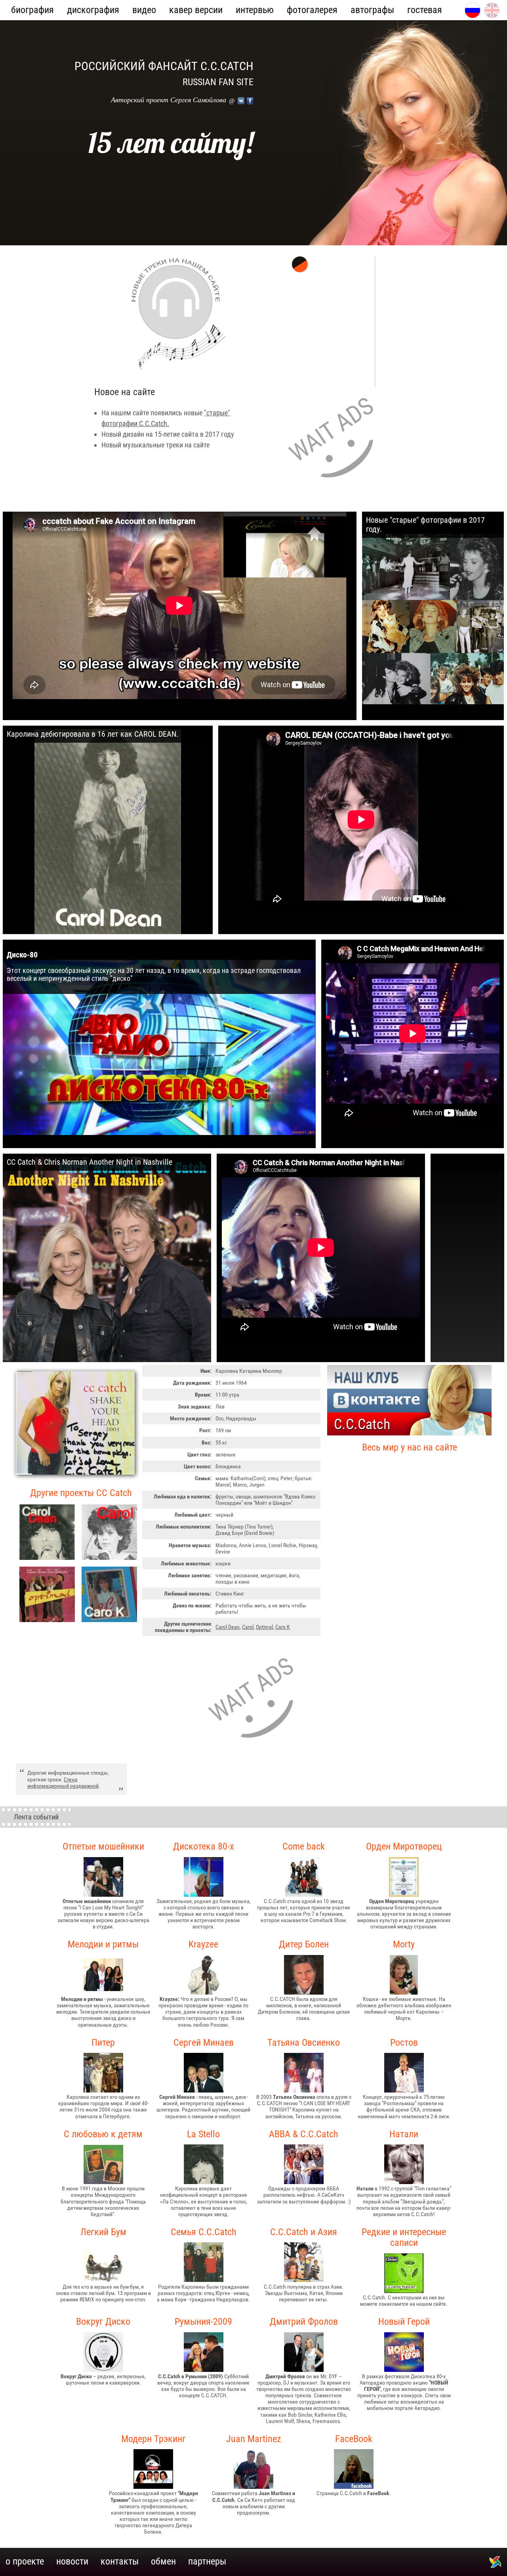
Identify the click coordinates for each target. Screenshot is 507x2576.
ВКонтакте (241, 101)
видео (144, 10)
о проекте (25, 2561)
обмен (163, 2561)
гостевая (425, 10)
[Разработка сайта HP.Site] (495, 2566)
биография (32, 10)
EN (496, 6)
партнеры (207, 2561)
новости (72, 2561)
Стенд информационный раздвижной (63, 1783)
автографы (372, 10)
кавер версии (196, 10)
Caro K (283, 1627)
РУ (476, 6)
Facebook (250, 101)
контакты (120, 2561)
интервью (255, 10)
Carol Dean (228, 1627)
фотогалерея (312, 10)
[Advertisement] (334, 442)
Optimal (264, 1627)
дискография (93, 10)
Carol (248, 1627)
